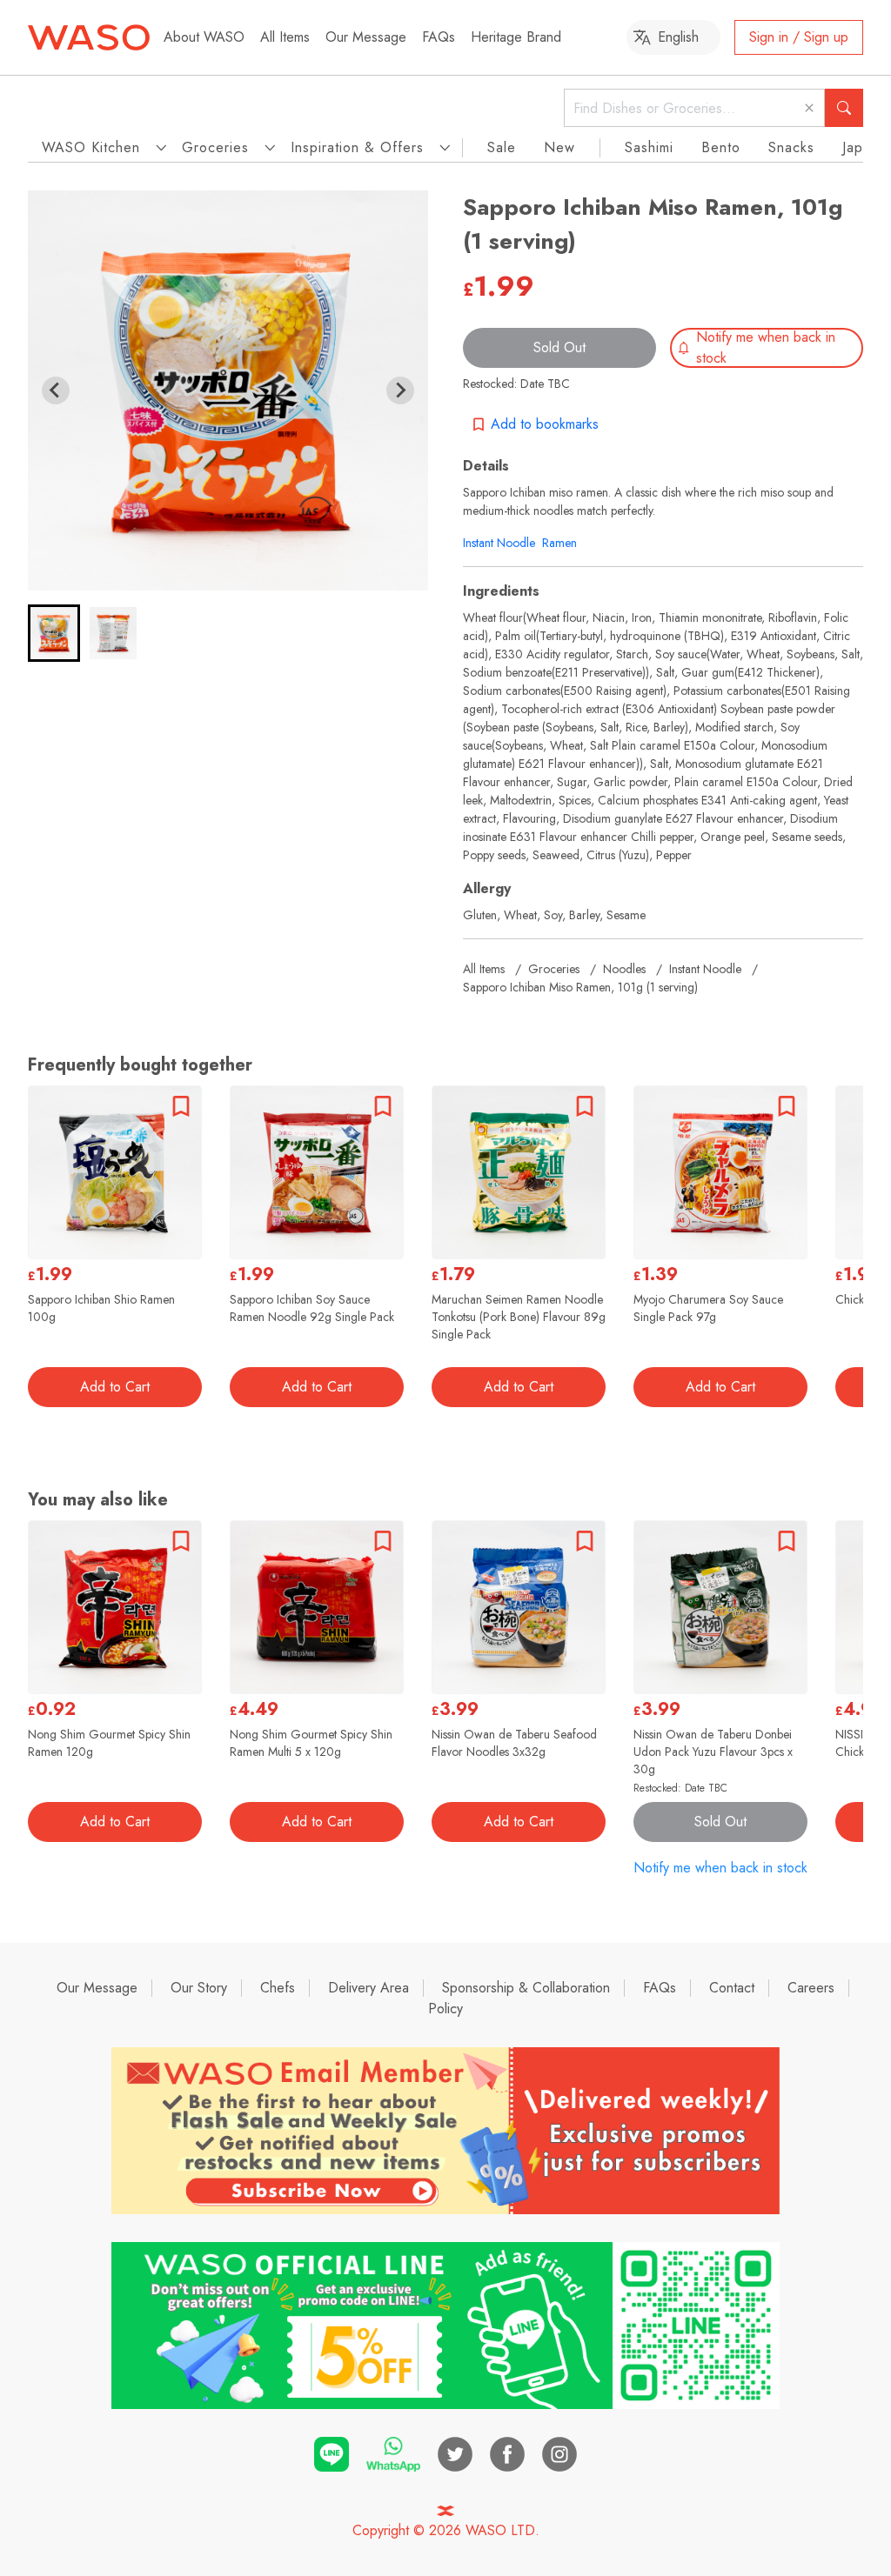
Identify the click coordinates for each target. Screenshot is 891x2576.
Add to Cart (115, 1387)
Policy (445, 2009)
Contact (732, 1988)
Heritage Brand (516, 37)
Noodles (624, 969)
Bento (721, 147)
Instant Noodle (499, 543)
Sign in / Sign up (799, 37)
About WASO (204, 37)
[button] (54, 633)
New (559, 147)
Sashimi (649, 147)
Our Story (199, 1988)
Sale (502, 147)
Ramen (559, 543)
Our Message (366, 37)
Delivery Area (368, 1988)
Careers (811, 1988)
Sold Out (559, 347)
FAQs (439, 37)
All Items (285, 37)
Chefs (278, 1988)
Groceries (554, 969)
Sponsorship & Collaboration (526, 1988)
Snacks (791, 147)
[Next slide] (400, 390)
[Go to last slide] (56, 390)
